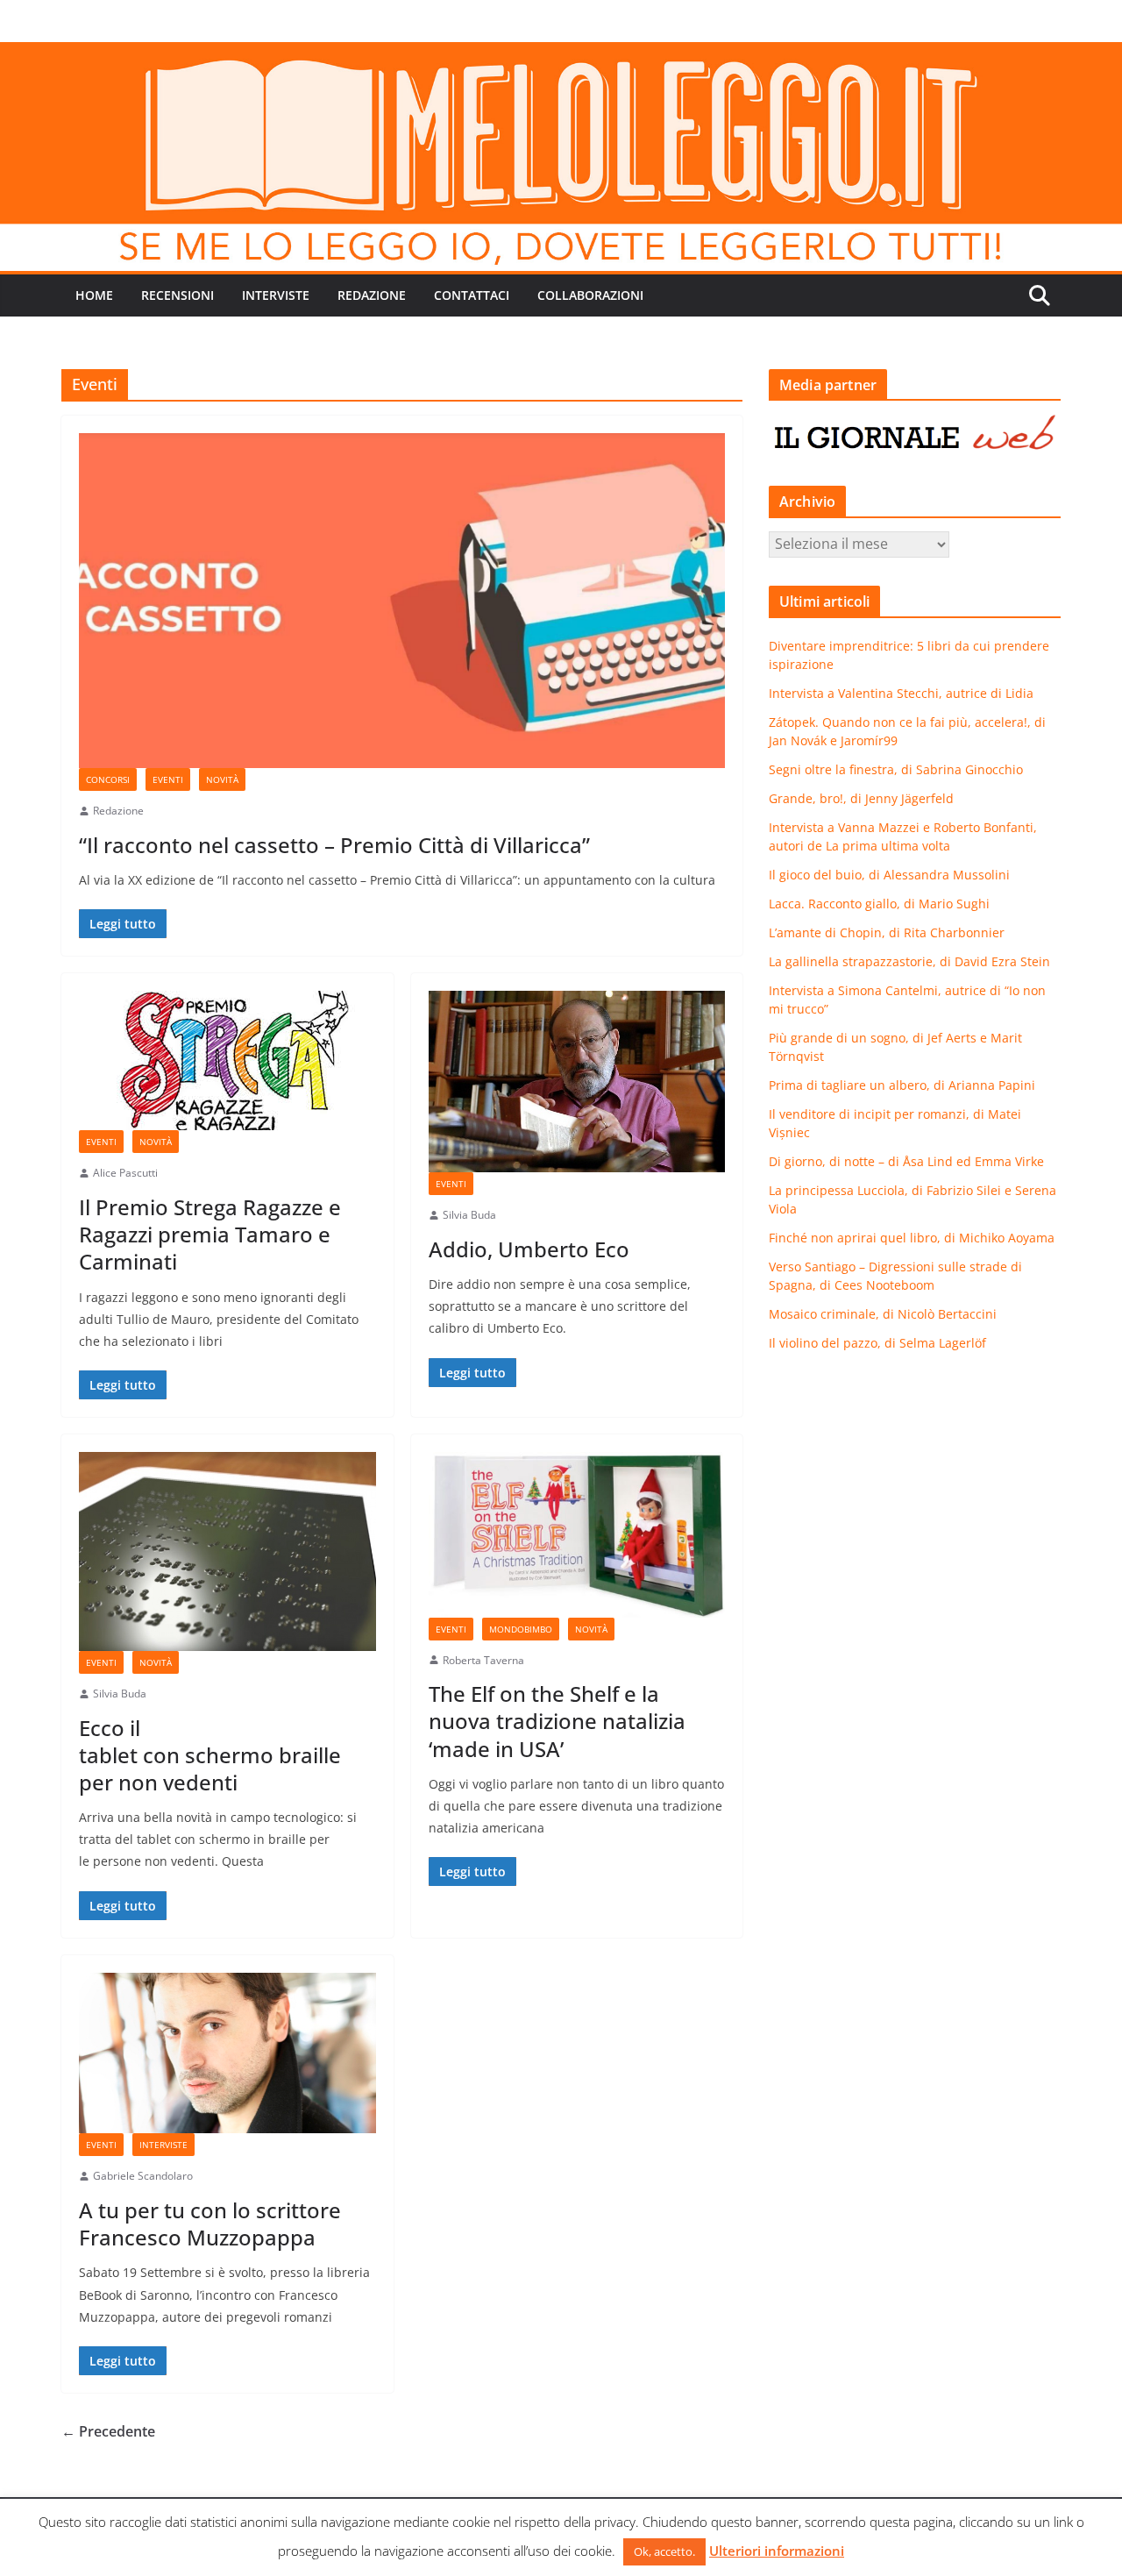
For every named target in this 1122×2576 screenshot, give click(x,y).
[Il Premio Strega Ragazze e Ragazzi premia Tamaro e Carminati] (227, 1060)
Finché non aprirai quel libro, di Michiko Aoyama (912, 1238)
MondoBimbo (521, 1629)
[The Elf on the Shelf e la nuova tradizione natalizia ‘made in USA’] (577, 1534)
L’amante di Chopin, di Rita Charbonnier (887, 932)
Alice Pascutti (125, 1173)
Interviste (276, 295)
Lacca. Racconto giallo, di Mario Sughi (879, 904)
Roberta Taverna (483, 1660)
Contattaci (472, 295)
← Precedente (108, 2431)
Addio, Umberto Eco (529, 1249)
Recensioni (178, 295)
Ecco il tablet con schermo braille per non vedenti (210, 1755)
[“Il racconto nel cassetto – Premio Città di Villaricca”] (402, 601)
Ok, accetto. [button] (664, 2551)
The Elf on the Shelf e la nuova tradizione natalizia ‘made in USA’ (557, 1721)
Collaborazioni (590, 295)
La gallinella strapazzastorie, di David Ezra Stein (909, 961)
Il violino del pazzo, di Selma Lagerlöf (877, 1343)
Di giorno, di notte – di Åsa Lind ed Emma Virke (906, 1161)
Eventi (168, 779)
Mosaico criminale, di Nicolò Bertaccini (883, 1314)
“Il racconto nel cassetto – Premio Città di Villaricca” (334, 845)
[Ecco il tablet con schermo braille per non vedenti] (227, 1551)
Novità (222, 779)
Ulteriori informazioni (777, 2551)
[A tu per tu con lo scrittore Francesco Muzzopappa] (227, 2053)
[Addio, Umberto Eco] (577, 1082)
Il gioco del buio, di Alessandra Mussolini (889, 875)
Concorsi (108, 779)
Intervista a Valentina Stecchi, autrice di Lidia (901, 693)
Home (94, 295)
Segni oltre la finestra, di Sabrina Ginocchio (896, 769)
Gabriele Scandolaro (143, 2176)
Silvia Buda (469, 1215)
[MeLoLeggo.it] (561, 54)
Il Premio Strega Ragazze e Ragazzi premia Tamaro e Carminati (210, 1234)
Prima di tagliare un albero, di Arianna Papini (902, 1085)
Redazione (372, 295)
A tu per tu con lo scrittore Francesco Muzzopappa (210, 2224)
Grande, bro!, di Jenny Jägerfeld (861, 798)
